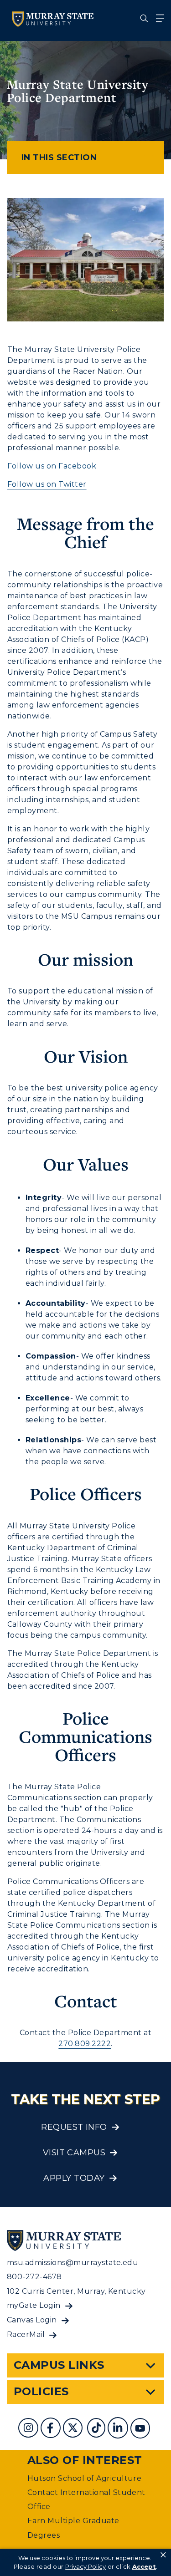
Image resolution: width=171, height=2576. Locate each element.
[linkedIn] (119, 2429)
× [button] (163, 2555)
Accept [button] (144, 2566)
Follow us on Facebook (52, 466)
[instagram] (29, 2429)
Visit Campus (74, 2153)
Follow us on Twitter (47, 484)
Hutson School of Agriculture (84, 2478)
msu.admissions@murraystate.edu (73, 2263)
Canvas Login (32, 2320)
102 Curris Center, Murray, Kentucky (76, 2291)
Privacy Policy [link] (85, 2566)
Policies (41, 2391)
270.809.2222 (85, 2044)
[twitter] (74, 2429)
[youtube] (141, 2429)
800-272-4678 (34, 2277)
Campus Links (59, 2365)
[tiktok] (97, 2429)
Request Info (74, 2127)
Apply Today (74, 2178)
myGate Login (34, 2305)
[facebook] (52, 2429)
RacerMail (26, 2334)
